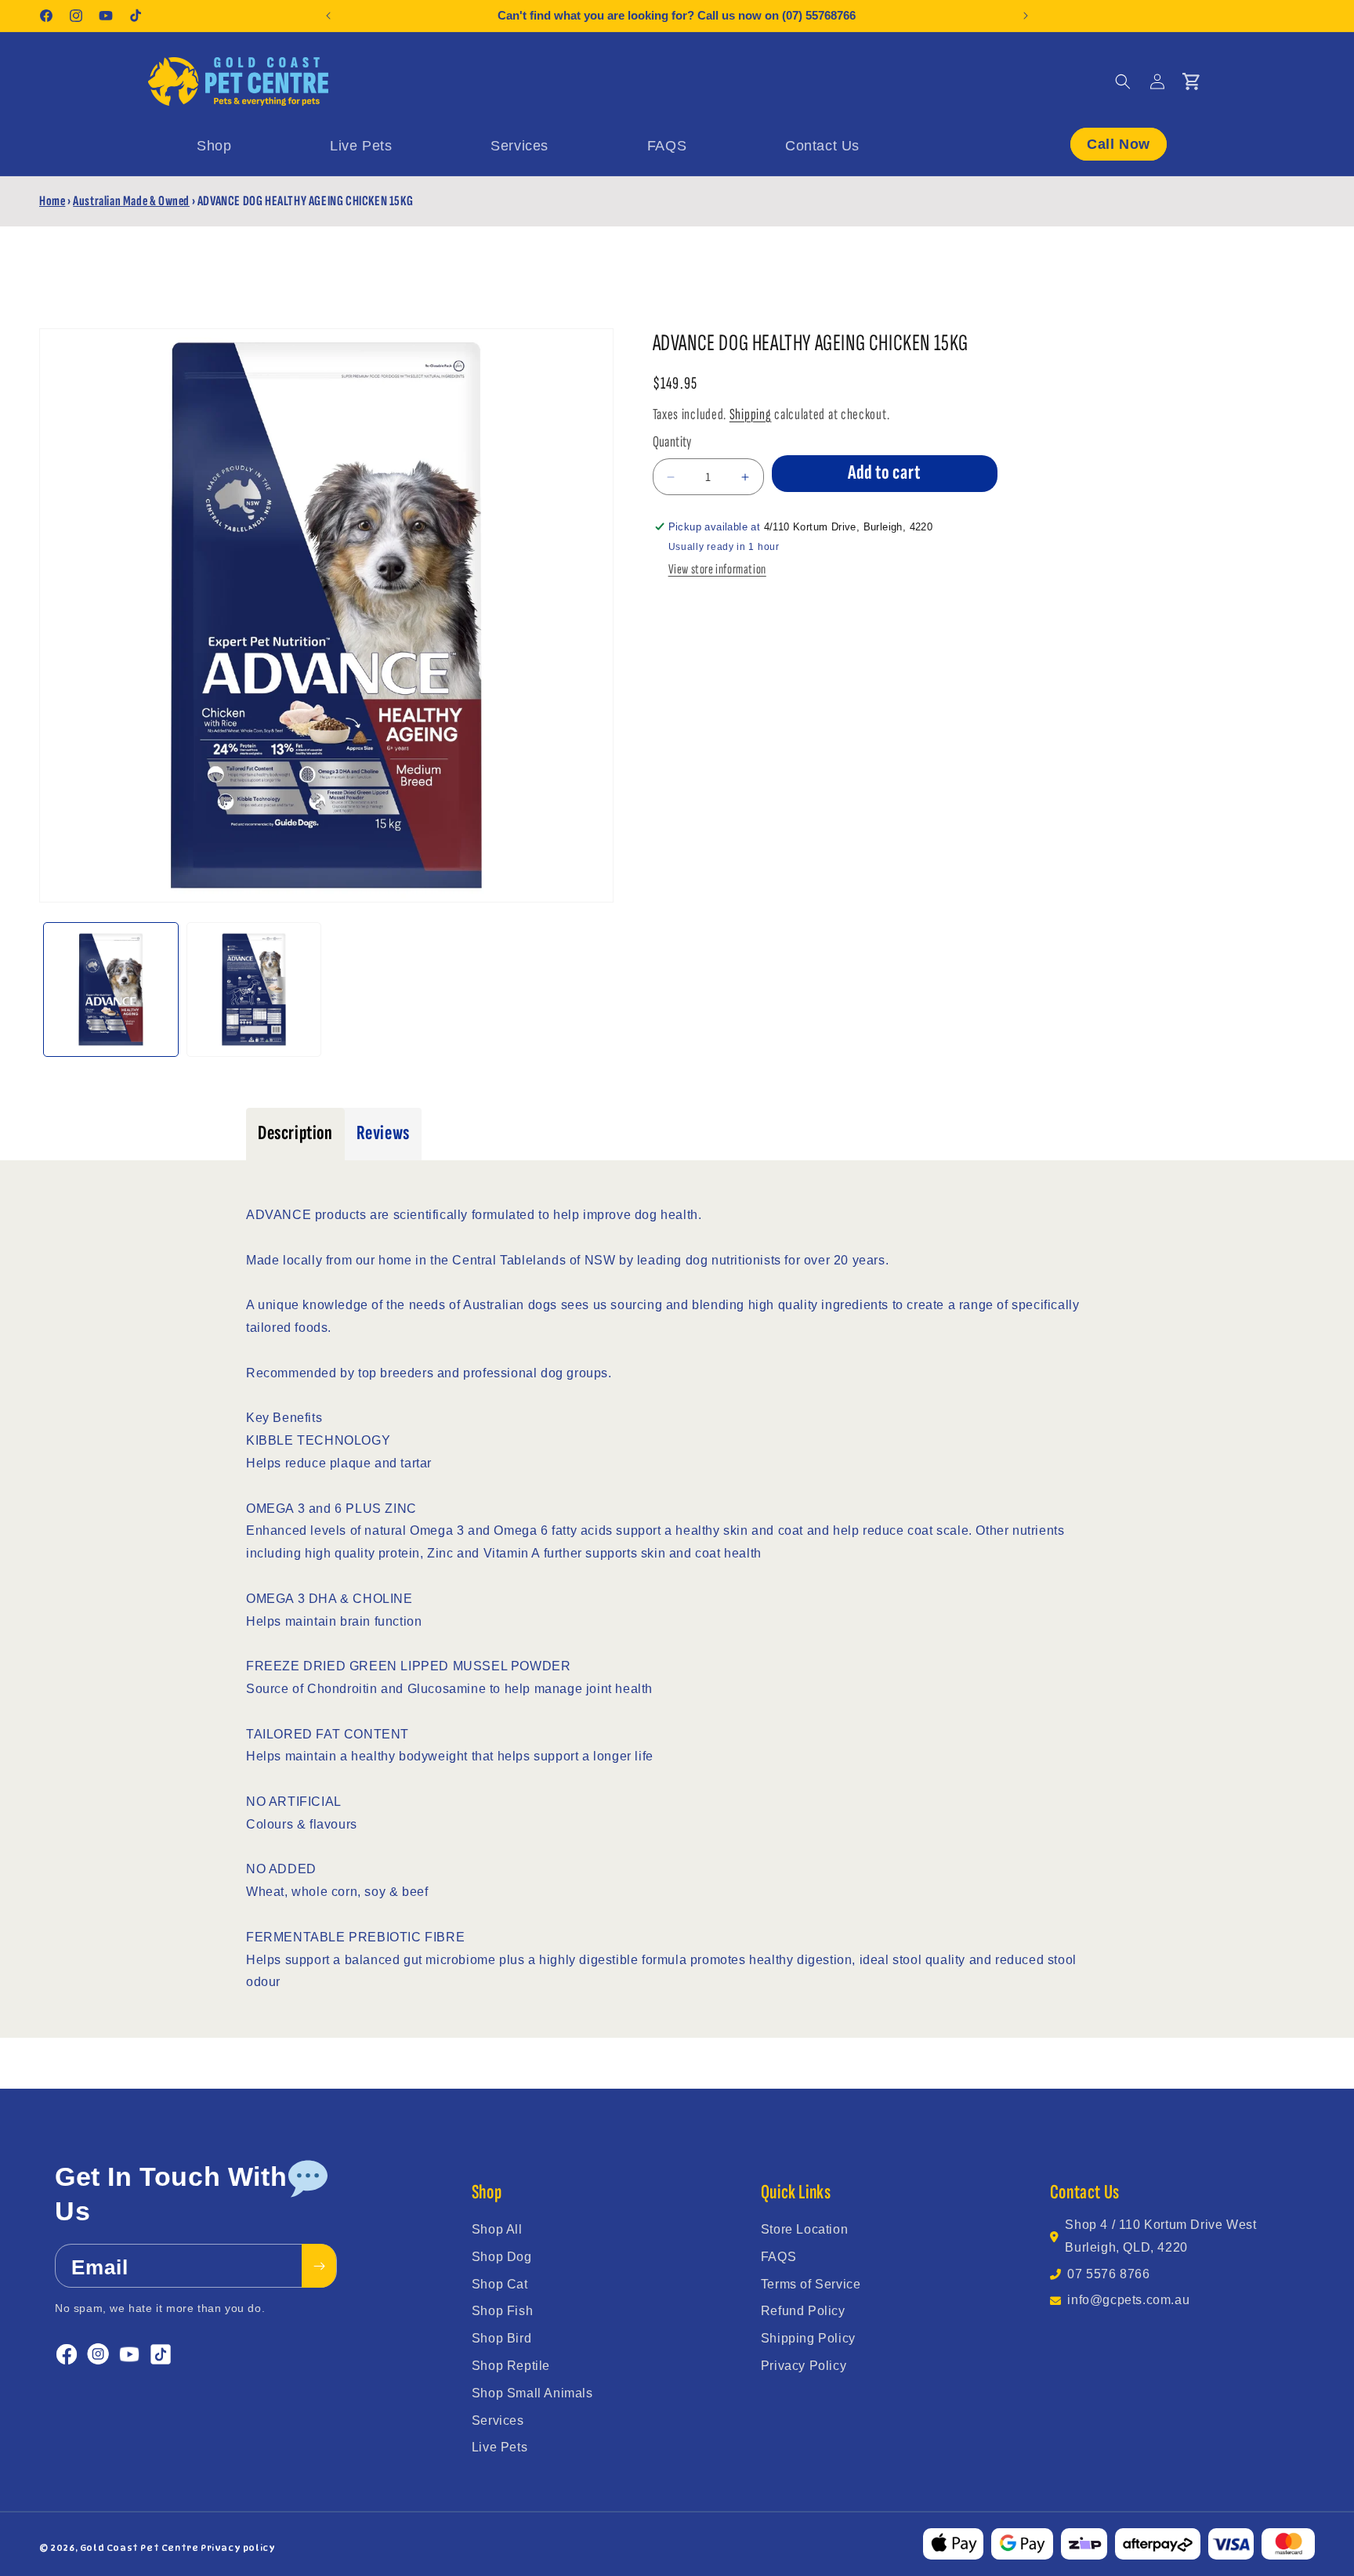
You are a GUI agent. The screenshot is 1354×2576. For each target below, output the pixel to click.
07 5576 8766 (1108, 2274)
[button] (1123, 81)
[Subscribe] (319, 2267)
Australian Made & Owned (131, 201)
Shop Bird (501, 2338)
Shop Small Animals (532, 2393)
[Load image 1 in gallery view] (111, 990)
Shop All (497, 2229)
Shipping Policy (808, 2338)
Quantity (672, 442)
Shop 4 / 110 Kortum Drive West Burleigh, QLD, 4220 (1160, 2236)
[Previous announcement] (328, 16)
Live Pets (500, 2447)
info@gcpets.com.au (1128, 2300)
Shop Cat (500, 2284)
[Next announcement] (1026, 16)
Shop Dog (502, 2257)
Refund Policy (803, 2311)
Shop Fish (502, 2311)
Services (498, 2420)
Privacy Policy (804, 2366)
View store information (717, 570)
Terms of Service (811, 2284)
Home (52, 201)
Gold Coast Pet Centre (139, 2548)
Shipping (751, 414)
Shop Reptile (511, 2366)
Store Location (804, 2229)
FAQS (778, 2257)
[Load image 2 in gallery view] (254, 990)
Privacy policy (238, 2548)
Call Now (1119, 143)
